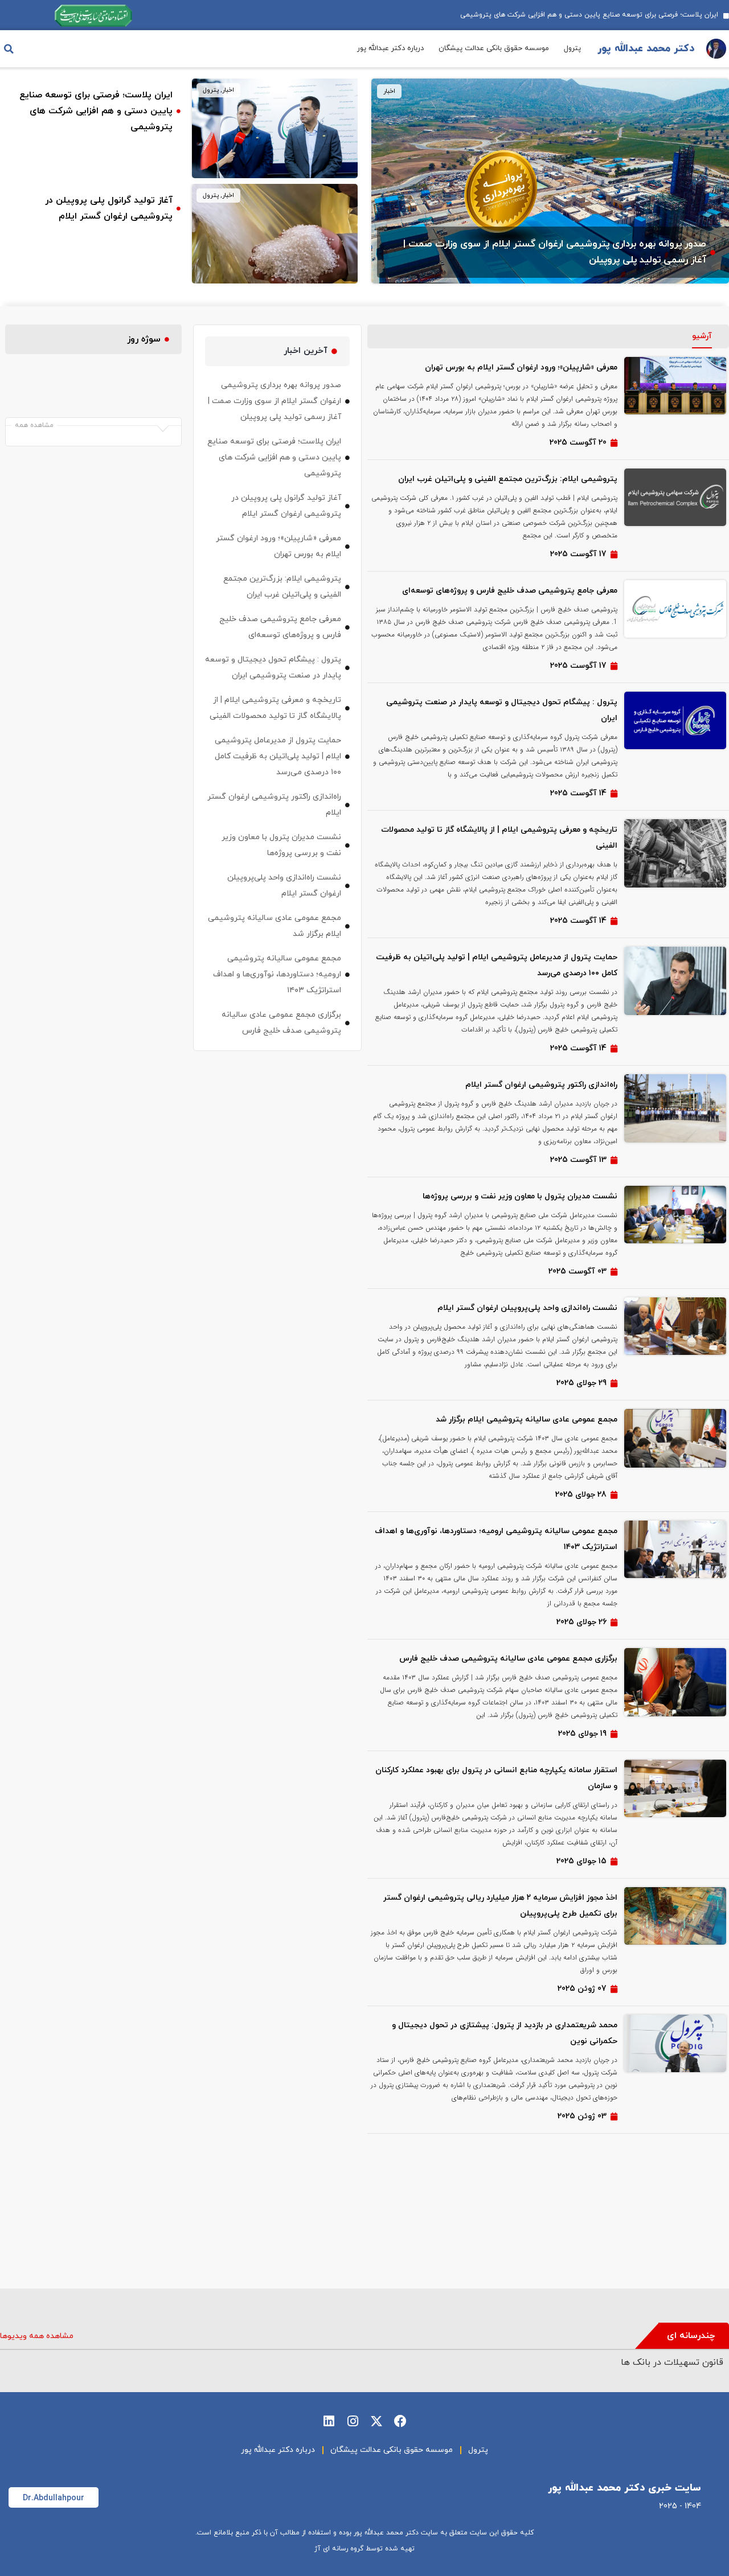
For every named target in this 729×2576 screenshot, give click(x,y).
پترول (572, 48)
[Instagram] (353, 2421)
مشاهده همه (34, 425)
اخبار (389, 91)
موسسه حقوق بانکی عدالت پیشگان (494, 48)
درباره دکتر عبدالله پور (390, 48)
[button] (9, 49)
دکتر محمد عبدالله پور (646, 49)
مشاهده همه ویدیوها (37, 2336)
